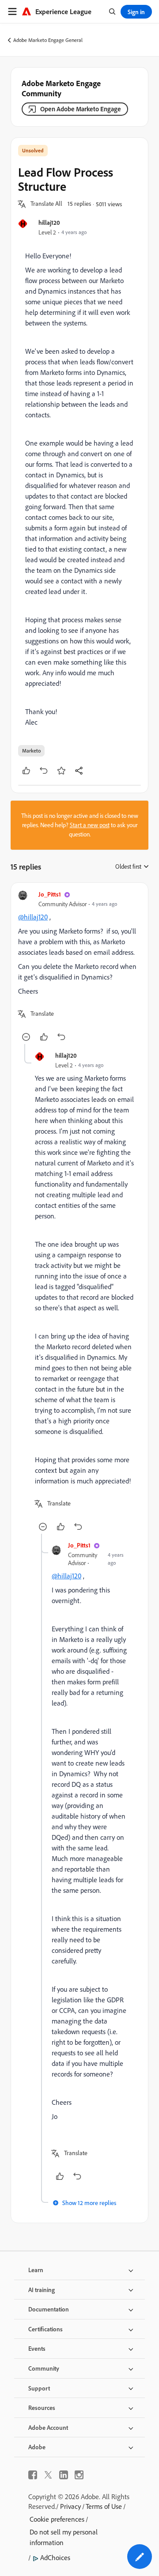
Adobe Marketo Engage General (48, 40)
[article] (79, 967)
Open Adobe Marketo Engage (81, 109)
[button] (46, 204)
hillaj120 (49, 222)
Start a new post (90, 825)
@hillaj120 (33, 917)
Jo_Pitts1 (50, 894)
